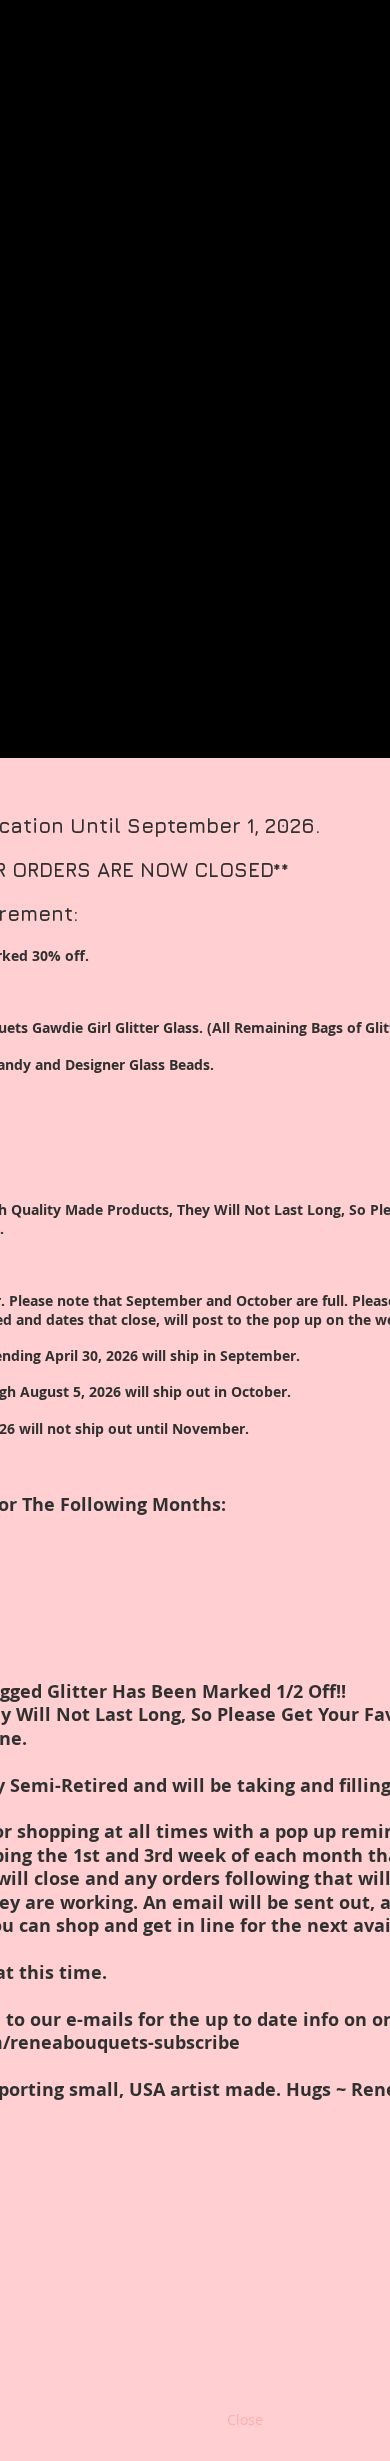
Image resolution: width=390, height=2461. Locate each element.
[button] (245, 2420)
